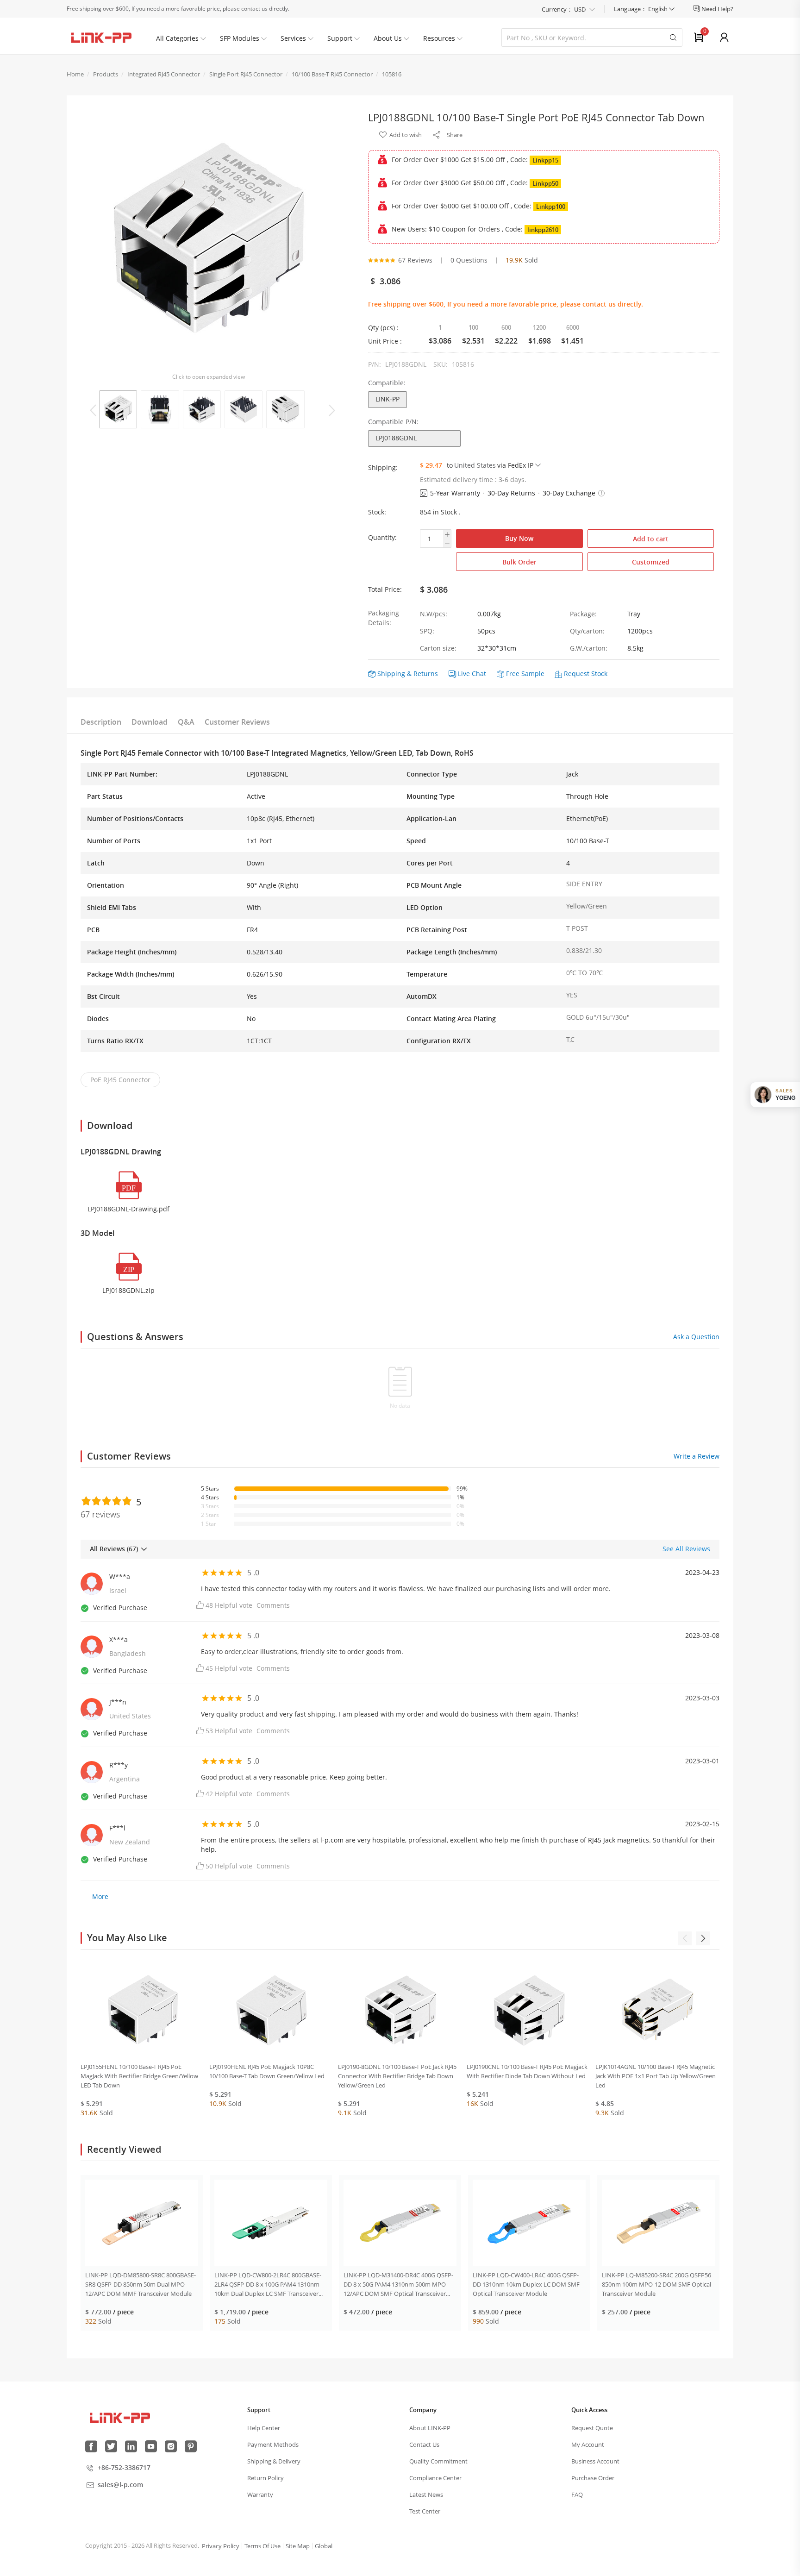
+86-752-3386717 (124, 2467)
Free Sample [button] (525, 674)
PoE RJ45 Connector (120, 1080)
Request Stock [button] (586, 674)
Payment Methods (273, 2444)
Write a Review (697, 1456)
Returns (426, 674)
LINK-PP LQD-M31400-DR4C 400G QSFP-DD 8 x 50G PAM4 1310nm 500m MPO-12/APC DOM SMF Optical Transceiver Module (398, 2285)
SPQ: (427, 631)
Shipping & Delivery (274, 2461)
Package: (583, 614)
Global (324, 2546)
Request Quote (592, 2428)
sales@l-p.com (120, 2485)
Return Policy (266, 2478)
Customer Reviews (237, 722)
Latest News (426, 2495)
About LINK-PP (430, 2428)
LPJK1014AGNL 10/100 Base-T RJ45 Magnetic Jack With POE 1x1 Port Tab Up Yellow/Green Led (656, 2076)
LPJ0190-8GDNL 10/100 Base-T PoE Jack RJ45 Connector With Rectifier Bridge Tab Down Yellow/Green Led (397, 2076)
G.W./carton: (589, 648)
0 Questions (469, 260)
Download (150, 722)
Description (101, 722)
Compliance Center (435, 2478)
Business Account (595, 2461)
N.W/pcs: (434, 614)
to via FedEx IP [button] (490, 465)
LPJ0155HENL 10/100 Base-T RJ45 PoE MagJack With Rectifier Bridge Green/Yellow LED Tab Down (139, 2076)
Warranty (260, 2495)
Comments (273, 1605)
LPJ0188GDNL (396, 438)
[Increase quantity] (447, 534)
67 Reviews (415, 260)
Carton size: (438, 648)
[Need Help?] (697, 9)
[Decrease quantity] (447, 544)
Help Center (264, 2428)
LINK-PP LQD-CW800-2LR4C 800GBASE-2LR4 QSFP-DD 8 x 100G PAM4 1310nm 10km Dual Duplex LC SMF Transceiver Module (268, 2285)
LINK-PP (387, 399)
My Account (588, 2444)
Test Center (425, 2511)
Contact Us (424, 2444)
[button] (601, 493)
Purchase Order (593, 2478)
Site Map (298, 2546)
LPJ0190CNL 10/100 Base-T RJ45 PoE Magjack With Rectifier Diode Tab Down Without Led (527, 2071)
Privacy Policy (221, 2546)
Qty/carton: (587, 631)
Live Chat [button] (472, 674)
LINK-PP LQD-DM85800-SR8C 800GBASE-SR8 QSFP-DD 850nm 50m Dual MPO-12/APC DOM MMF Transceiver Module (141, 2284)
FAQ (577, 2495)
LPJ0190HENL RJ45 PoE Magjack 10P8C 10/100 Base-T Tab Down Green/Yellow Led (267, 2071)
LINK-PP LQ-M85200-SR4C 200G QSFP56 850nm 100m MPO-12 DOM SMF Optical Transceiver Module (656, 2284)
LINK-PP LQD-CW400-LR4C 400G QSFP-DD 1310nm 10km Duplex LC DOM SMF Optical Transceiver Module (526, 2284)
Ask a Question (696, 1337)
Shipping (391, 674)
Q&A (186, 722)
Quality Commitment (438, 2461)
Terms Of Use (262, 2546)
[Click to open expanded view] (208, 241)
